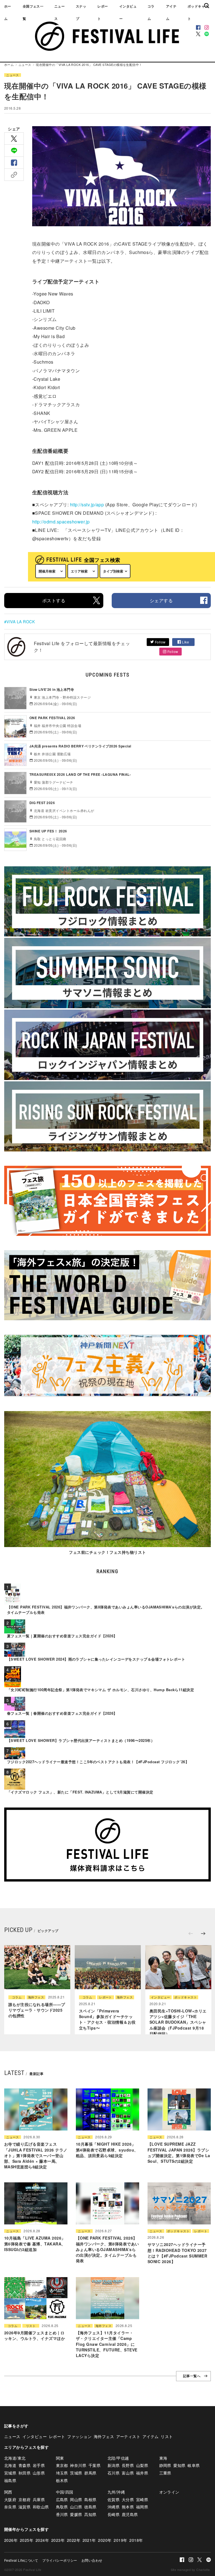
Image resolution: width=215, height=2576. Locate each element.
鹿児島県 (130, 2514)
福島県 (10, 2480)
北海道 (10, 2465)
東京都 (62, 2465)
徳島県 (90, 2507)
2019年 (120, 2540)
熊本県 (128, 2507)
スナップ (81, 12)
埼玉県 (62, 2473)
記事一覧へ (192, 2376)
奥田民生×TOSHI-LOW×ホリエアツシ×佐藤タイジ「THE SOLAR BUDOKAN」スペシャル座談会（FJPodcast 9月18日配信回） (178, 2022)
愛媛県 (76, 2514)
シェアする (161, 600)
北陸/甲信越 (118, 2458)
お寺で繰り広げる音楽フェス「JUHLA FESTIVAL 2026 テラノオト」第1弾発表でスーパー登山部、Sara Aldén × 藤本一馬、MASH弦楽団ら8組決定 (36, 2155)
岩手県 (39, 2465)
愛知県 (179, 2465)
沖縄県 (114, 2507)
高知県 (90, 2514)
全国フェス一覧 (33, 12)
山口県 (76, 2507)
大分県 (128, 2499)
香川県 (62, 2514)
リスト (31, 2326)
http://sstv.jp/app (87, 505)
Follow (160, 642)
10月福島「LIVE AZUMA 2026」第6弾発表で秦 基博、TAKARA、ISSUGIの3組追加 (35, 2244)
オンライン (169, 2492)
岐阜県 (194, 2465)
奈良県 (10, 2507)
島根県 (90, 2499)
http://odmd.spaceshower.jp (61, 522)
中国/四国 (65, 2492)
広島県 (62, 2499)
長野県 (128, 2465)
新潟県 (114, 2465)
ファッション (79, 2436)
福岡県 (142, 2507)
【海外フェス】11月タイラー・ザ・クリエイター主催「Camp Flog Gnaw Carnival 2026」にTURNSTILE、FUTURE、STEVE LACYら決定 (107, 2344)
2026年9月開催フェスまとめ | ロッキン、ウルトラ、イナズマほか (35, 2335)
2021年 (89, 2540)
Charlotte (203, 2570)
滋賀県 (24, 2507)
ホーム (8, 12)
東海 (163, 2458)
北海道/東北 (15, 2458)
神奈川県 (78, 2465)
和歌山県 (41, 2507)
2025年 (27, 2540)
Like (185, 642)
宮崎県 (142, 2499)
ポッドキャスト (186, 1997)
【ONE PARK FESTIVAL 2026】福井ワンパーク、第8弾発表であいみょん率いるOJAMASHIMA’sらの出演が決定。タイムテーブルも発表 (107, 2249)
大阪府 (10, 2499)
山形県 (39, 2473)
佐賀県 (114, 2499)
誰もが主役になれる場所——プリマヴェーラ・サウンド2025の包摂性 (37, 2010)
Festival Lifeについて (21, 2560)
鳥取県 (62, 2507)
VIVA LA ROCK (21, 622)
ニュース (59, 12)
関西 (8, 2492)
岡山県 (76, 2499)
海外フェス (36, 1997)
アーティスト (128, 2436)
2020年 (105, 2540)
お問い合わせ (92, 2560)
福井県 (142, 2473)
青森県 (24, 2465)
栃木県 (62, 2480)
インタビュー (128, 12)
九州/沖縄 (116, 2492)
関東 (60, 2458)
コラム (151, 12)
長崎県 (114, 2514)
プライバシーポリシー (60, 2560)
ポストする (54, 600)
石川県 (114, 2473)
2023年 (58, 2540)
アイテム (171, 12)
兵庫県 (39, 2499)
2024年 (42, 2540)
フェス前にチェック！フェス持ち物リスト (107, 1552)
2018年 (136, 2540)
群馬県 (90, 2473)
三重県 (165, 2473)
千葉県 (94, 2465)
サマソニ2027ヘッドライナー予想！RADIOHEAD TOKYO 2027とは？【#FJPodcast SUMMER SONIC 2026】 (177, 2253)
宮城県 (10, 2473)
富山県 (128, 2473)
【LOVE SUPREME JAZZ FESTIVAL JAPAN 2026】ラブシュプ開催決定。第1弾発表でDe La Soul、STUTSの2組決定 (179, 2153)
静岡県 (165, 2465)
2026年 (11, 2540)
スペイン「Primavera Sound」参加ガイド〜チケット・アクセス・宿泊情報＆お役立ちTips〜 (107, 2019)
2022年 (74, 2540)
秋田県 (24, 2473)
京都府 (24, 2499)
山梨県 (142, 2465)
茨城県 (76, 2473)
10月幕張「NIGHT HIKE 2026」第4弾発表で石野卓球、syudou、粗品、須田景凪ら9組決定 (107, 2150)
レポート (103, 12)
